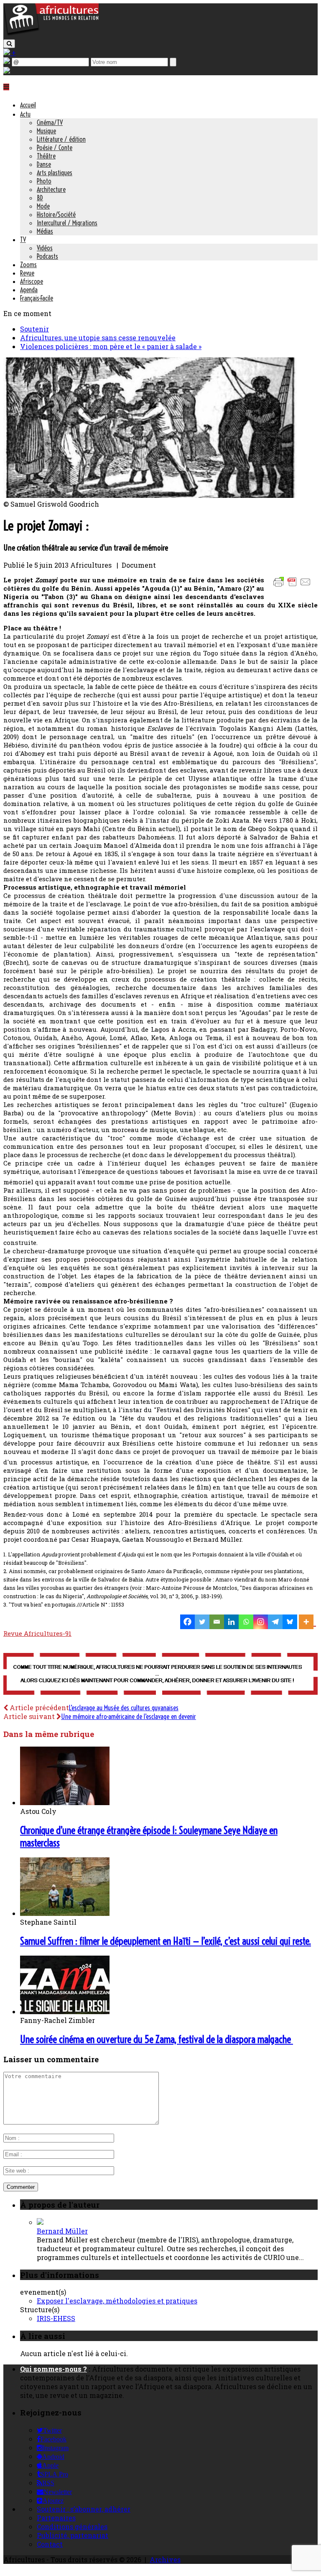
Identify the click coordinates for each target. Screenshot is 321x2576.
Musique (46, 131)
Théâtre (46, 156)
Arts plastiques (55, 173)
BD (40, 198)
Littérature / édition (61, 139)
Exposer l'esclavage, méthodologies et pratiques (117, 2301)
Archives (165, 2559)
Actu (25, 114)
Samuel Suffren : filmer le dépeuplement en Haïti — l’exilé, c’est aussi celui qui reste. (166, 1941)
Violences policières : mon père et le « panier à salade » (111, 346)
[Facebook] (187, 1622)
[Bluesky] (290, 1622)
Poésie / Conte (55, 148)
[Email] (217, 1622)
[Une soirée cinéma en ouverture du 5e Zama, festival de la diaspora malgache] (65, 2011)
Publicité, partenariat (73, 2535)
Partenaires (56, 2518)
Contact (50, 2544)
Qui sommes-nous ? (53, 2369)
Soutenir (34, 329)
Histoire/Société (56, 214)
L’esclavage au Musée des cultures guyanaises (124, 1708)
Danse (44, 164)
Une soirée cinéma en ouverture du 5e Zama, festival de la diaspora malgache (157, 2039)
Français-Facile (37, 298)
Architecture (51, 189)
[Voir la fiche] (40, 2222)
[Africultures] (51, 34)
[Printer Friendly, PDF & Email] (293, 586)
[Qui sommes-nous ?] (7, 71)
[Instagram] (261, 1622)
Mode (43, 206)
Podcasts (47, 256)
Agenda (29, 290)
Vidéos (45, 248)
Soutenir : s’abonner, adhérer (84, 2509)
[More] (307, 1622)
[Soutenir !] (160, 1675)
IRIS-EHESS (56, 2318)
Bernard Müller (62, 2231)
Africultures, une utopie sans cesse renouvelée (98, 338)
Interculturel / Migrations (67, 223)
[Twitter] (202, 1622)
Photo (44, 181)
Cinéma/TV (50, 122)
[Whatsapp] (246, 1622)
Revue (27, 273)
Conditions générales (72, 2526)
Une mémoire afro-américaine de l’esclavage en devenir (129, 1716)
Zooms (28, 265)
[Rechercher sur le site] (9, 44)
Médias (45, 231)
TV (23, 240)
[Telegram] (275, 1622)
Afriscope (32, 281)
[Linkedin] (231, 1622)
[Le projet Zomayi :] (150, 495)
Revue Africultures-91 (37, 1633)
